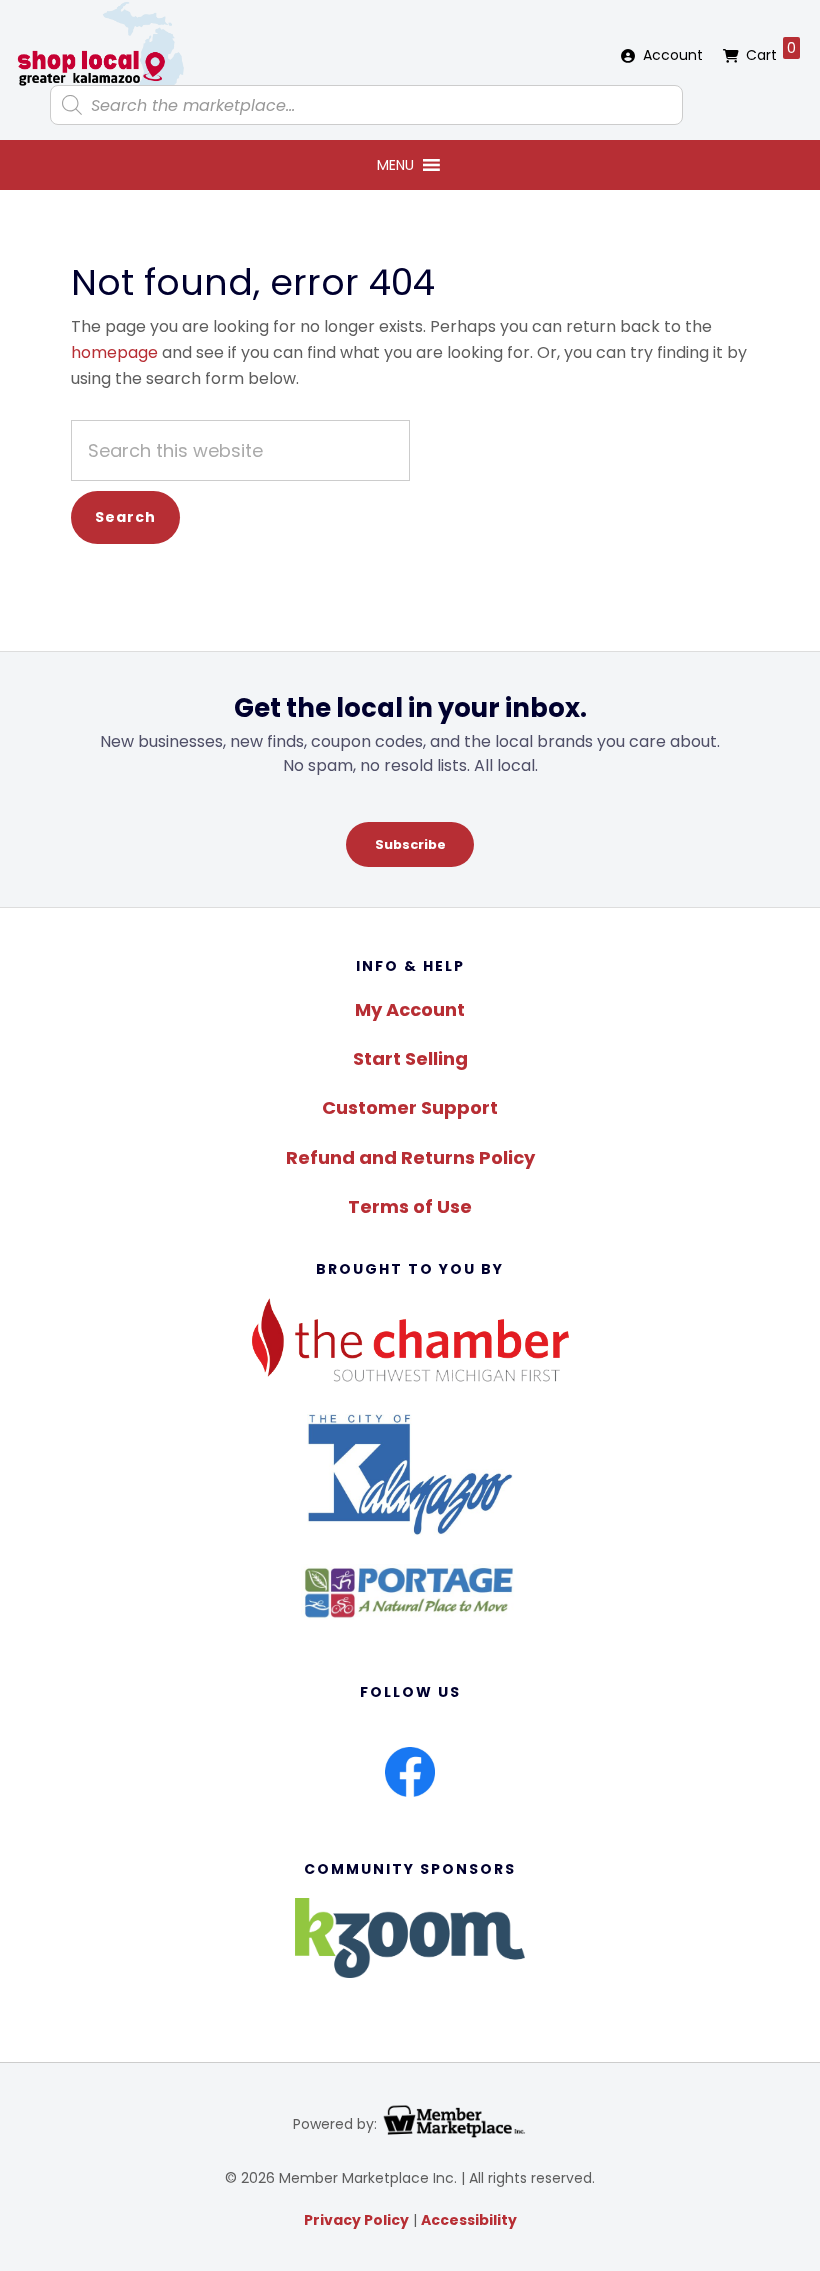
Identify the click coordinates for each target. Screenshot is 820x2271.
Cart (771, 51)
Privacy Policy (356, 2220)
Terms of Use (410, 1206)
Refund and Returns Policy (410, 1157)
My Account (410, 1009)
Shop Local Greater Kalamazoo (100, 45)
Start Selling (410, 1058)
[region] (410, 779)
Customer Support (410, 1107)
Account (673, 55)
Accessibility (469, 2220)
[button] (395, 165)
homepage (114, 352)
